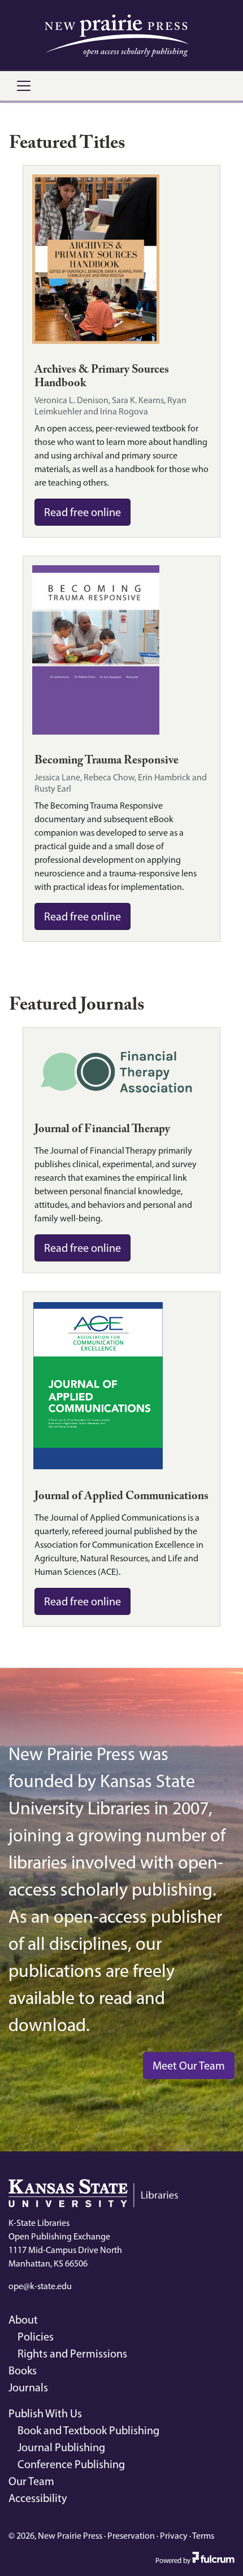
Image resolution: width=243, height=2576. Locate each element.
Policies (36, 2337)
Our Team (31, 2481)
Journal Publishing (61, 2447)
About (23, 2320)
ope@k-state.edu (40, 2286)
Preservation (131, 2536)
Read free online (83, 512)
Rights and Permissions (72, 2354)
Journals (28, 2387)
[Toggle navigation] (24, 86)
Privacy (174, 2536)
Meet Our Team (189, 2066)
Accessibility (38, 2498)
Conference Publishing (71, 2464)
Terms (203, 2536)
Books (23, 2370)
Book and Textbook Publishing (88, 2430)
